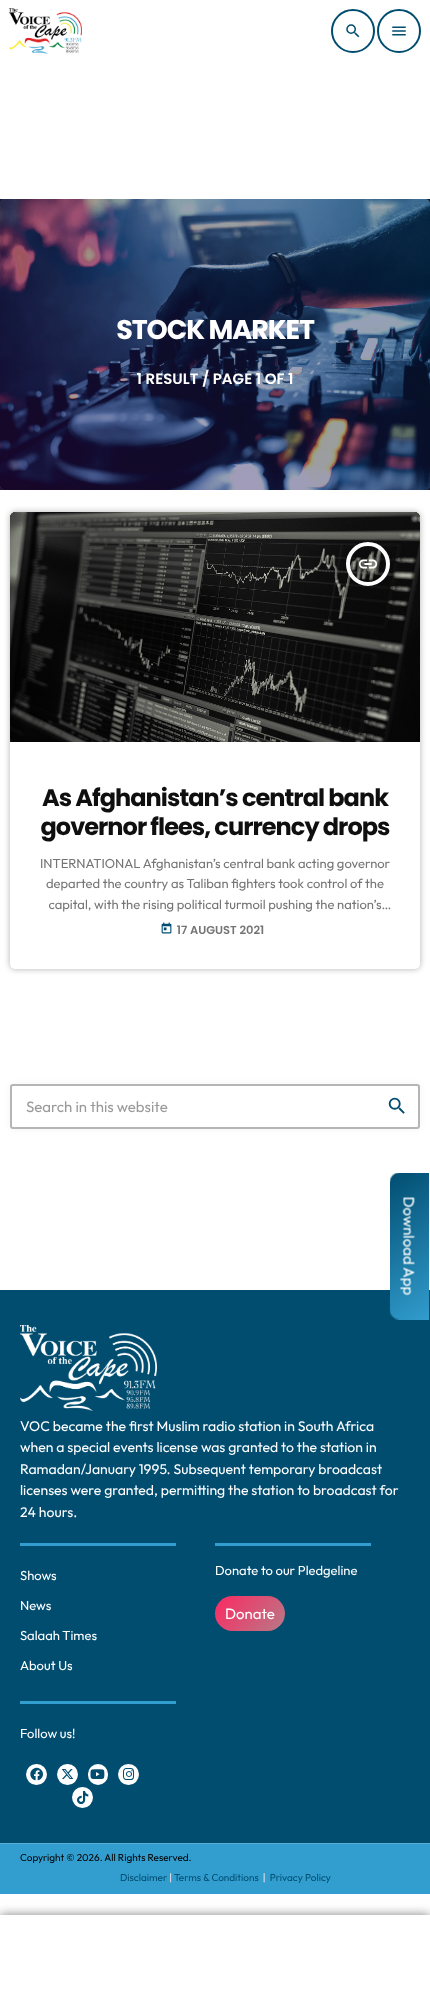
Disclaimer (143, 1877)
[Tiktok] (82, 1797)
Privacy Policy (300, 1877)
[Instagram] (128, 1774)
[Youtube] (98, 1774)
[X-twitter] (67, 1774)
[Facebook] (36, 1774)
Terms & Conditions (217, 1877)
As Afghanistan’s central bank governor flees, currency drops (214, 813)
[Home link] (45, 31)
